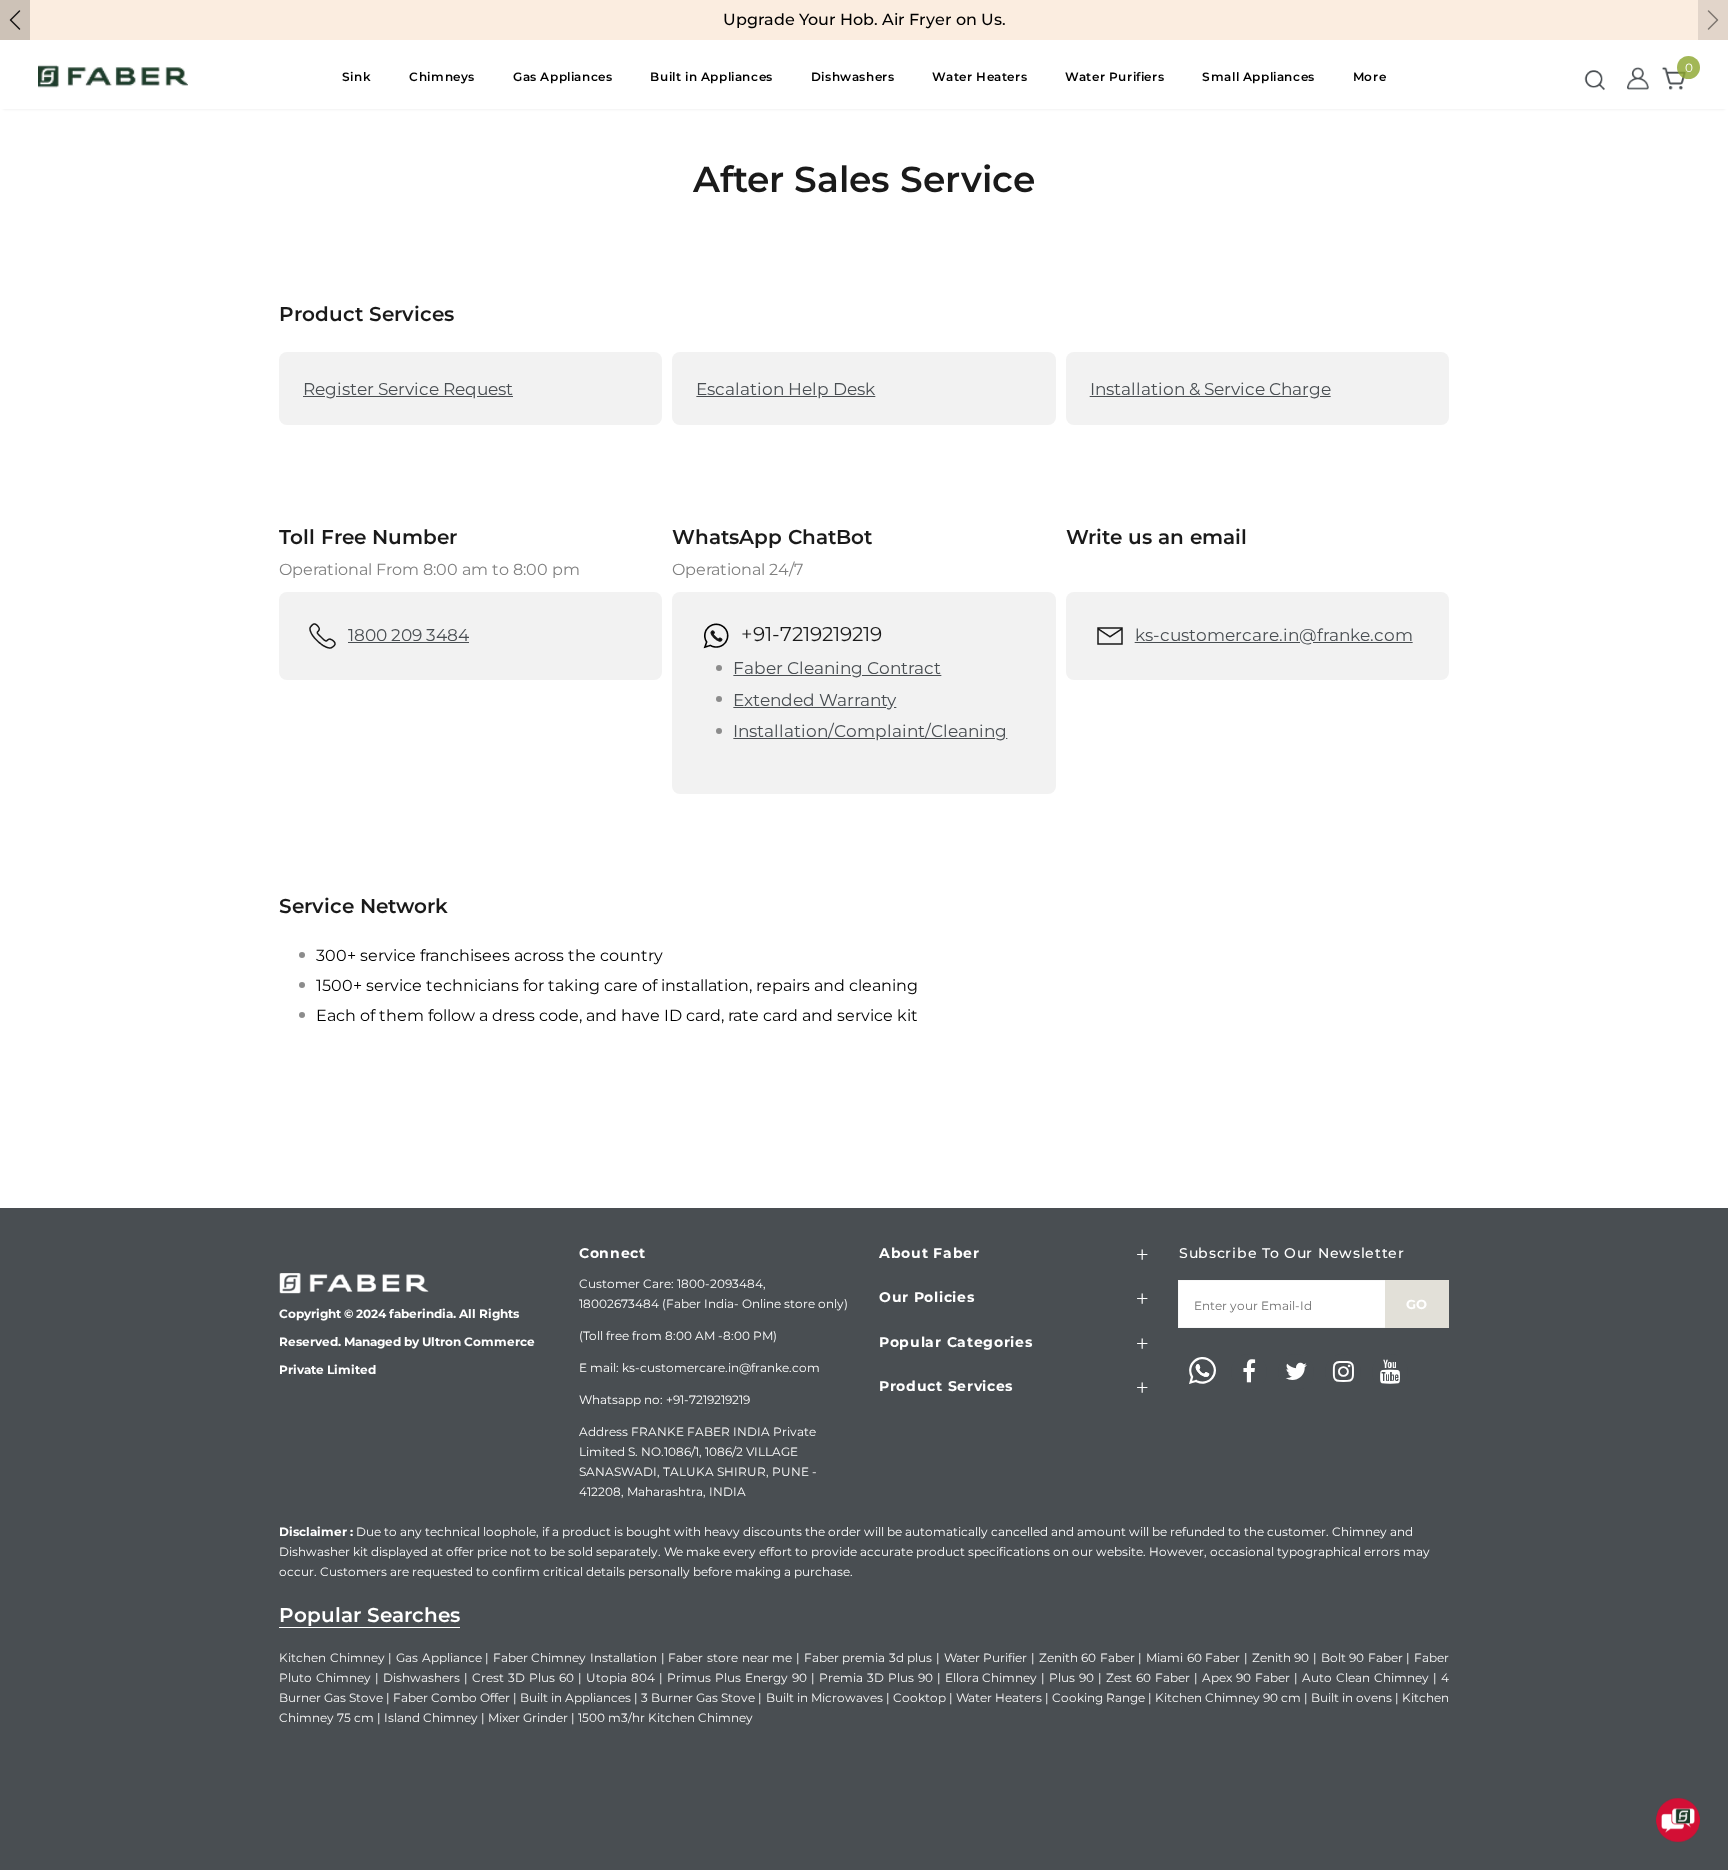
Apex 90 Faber (1246, 1677)
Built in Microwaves (824, 1697)
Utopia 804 (620, 1677)
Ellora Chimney (991, 1677)
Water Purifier (986, 1657)
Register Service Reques (404, 389)
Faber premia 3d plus (868, 1657)
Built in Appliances (575, 1697)
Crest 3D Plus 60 (523, 1677)
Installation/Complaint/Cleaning (870, 731)
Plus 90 (1071, 1677)
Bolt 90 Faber (1362, 1657)
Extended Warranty (814, 700)
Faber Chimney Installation (575, 1657)
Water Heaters (999, 1697)
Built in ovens (1351, 1697)
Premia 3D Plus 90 (876, 1677)
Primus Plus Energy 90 (737, 1677)
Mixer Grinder (528, 1717)
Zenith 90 (1281, 1657)
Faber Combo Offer (451, 1697)
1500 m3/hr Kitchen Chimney (665, 1717)
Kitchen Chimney (332, 1657)
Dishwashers (421, 1677)
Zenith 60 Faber (1087, 1657)
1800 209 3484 (408, 635)
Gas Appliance (439, 1657)
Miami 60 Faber (1193, 1657)
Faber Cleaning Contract (837, 668)
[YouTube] (1390, 1372)
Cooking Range (1098, 1697)
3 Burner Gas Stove (698, 1697)
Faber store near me (730, 1657)
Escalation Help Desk (785, 389)
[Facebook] (1249, 1372)
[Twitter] (1296, 1372)
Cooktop (919, 1697)
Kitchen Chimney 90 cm (1228, 1697)
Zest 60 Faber (1148, 1677)
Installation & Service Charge (1210, 389)
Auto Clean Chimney (1365, 1677)
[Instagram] (1343, 1372)
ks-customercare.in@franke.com (1274, 635)
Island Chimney (431, 1717)
